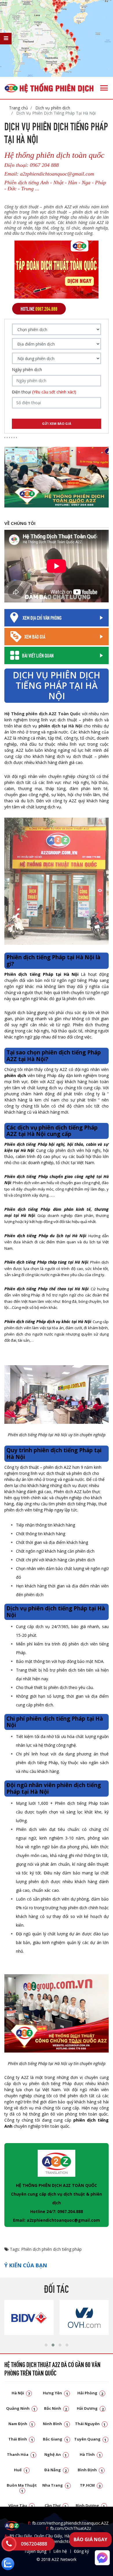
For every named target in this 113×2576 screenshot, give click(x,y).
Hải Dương (90, 2408)
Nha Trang (56, 2485)
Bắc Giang (56, 2439)
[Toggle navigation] (104, 88)
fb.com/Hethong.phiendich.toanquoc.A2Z (68, 2523)
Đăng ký (81, 2551)
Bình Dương (90, 2505)
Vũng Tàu (21, 2505)
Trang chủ (19, 108)
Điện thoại (44, 392)
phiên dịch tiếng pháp (62, 2249)
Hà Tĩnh (90, 2454)
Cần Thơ (56, 2505)
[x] (6, 39)
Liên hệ (60, 2551)
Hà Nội (21, 2393)
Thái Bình (21, 2439)
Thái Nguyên (90, 2424)
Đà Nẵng (56, 2470)
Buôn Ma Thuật (22, 2488)
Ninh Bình (55, 2424)
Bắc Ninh (56, 2408)
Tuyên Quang (90, 2439)
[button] (46, 2345)
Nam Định (21, 2424)
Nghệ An (56, 2454)
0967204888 (34, 2544)
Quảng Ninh (21, 2408)
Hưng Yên (55, 2393)
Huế (21, 2470)
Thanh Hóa (21, 2454)
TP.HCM (90, 2485)
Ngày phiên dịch (27, 370)
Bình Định (90, 2470)
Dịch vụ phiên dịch (52, 108)
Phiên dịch (31, 2249)
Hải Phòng (90, 2393)
